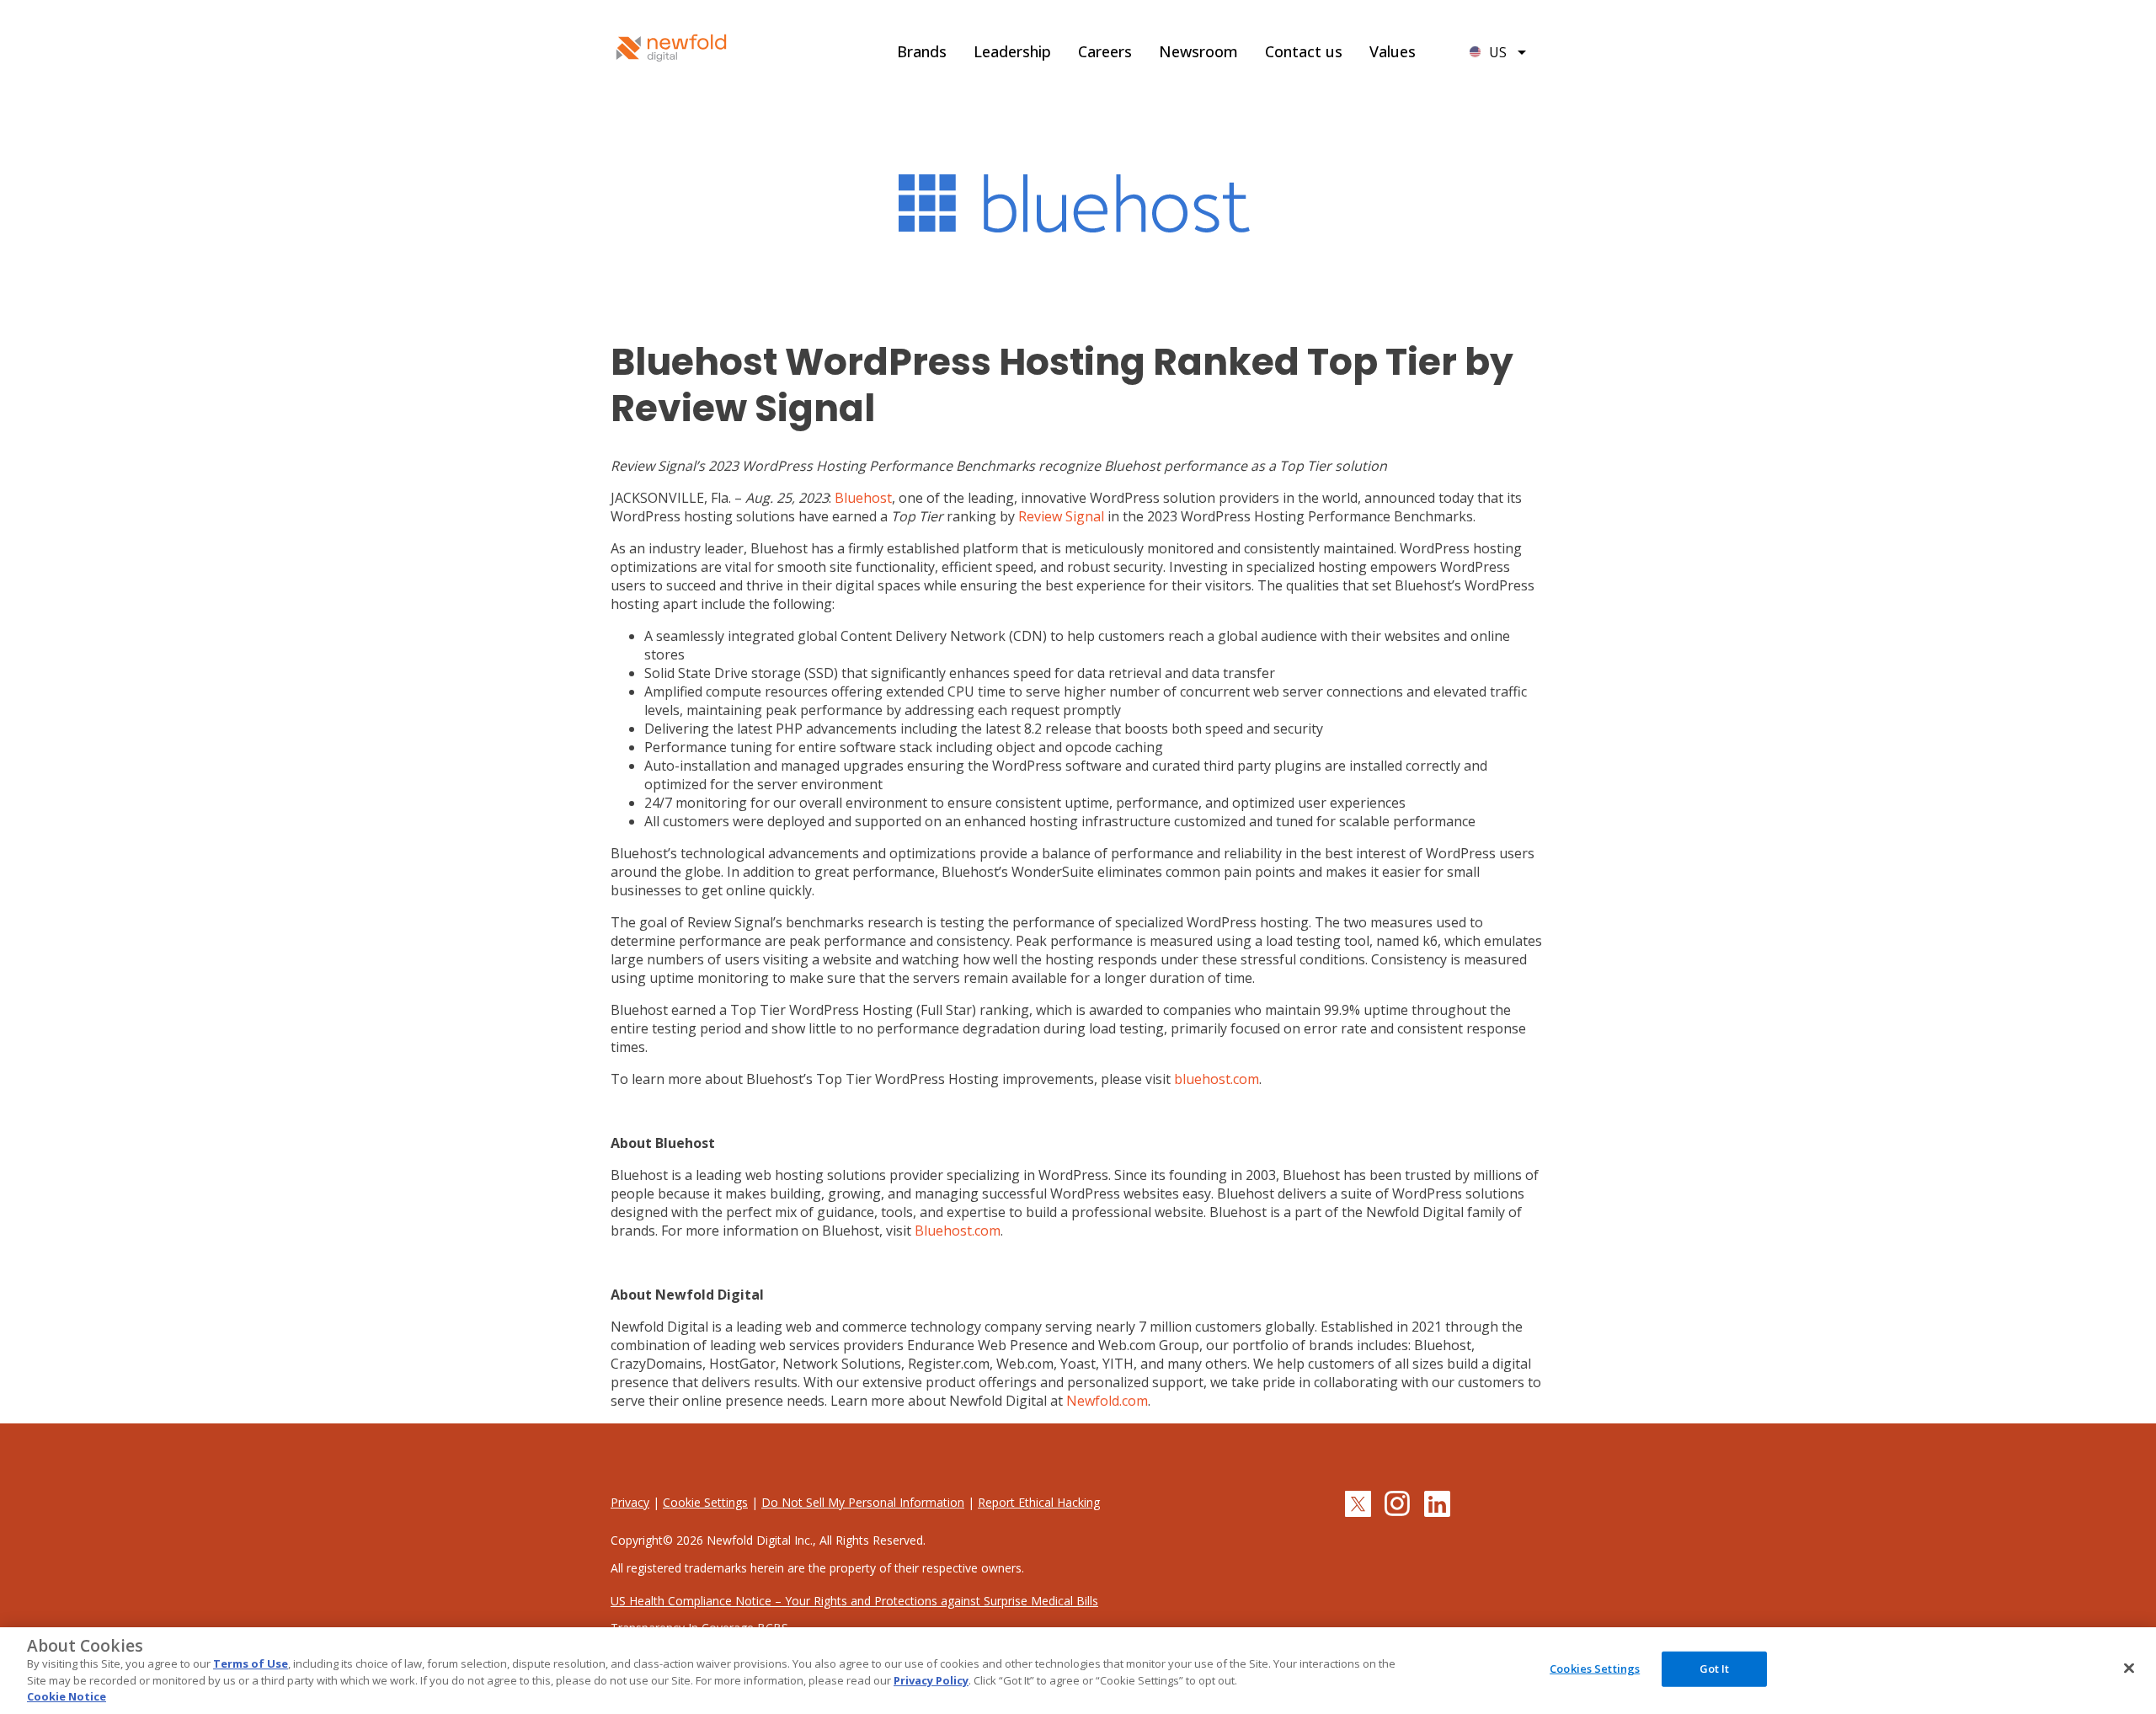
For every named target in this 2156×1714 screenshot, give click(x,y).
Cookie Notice (67, 1696)
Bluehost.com (958, 1231)
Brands (922, 51)
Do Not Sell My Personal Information (863, 1502)
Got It (1715, 1669)
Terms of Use (251, 1663)
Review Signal (1061, 516)
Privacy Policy (931, 1680)
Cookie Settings (705, 1502)
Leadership (1012, 51)
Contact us (1304, 51)
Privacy (630, 1502)
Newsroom (1198, 51)
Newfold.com (1107, 1401)
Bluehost (863, 498)
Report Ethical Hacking (1039, 1502)
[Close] (2129, 1669)
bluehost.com (1217, 1079)
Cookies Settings (1595, 1669)
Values (1393, 51)
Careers (1105, 51)
